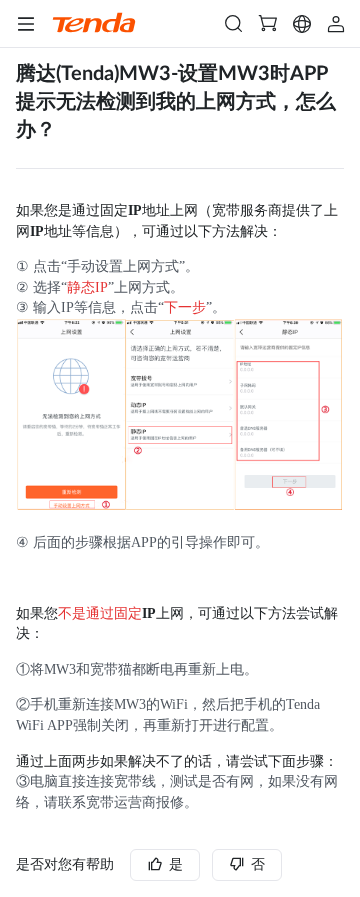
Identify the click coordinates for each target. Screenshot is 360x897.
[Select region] (302, 24)
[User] (336, 24)
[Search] (234, 24)
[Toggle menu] (26, 24)
